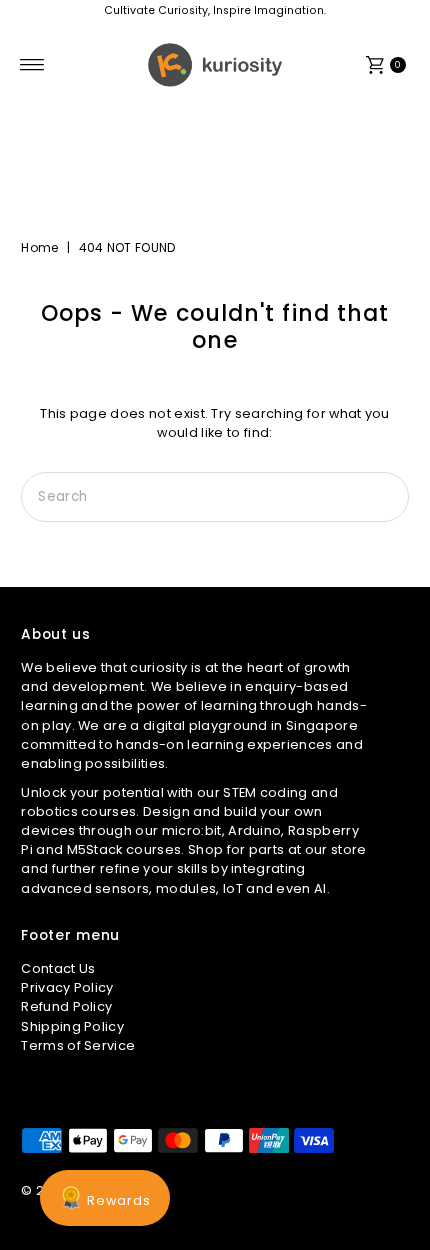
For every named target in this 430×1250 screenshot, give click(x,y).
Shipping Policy (72, 1026)
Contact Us (58, 968)
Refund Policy (66, 1006)
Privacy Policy (67, 987)
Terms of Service (78, 1045)
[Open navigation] (32, 65)
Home (39, 247)
